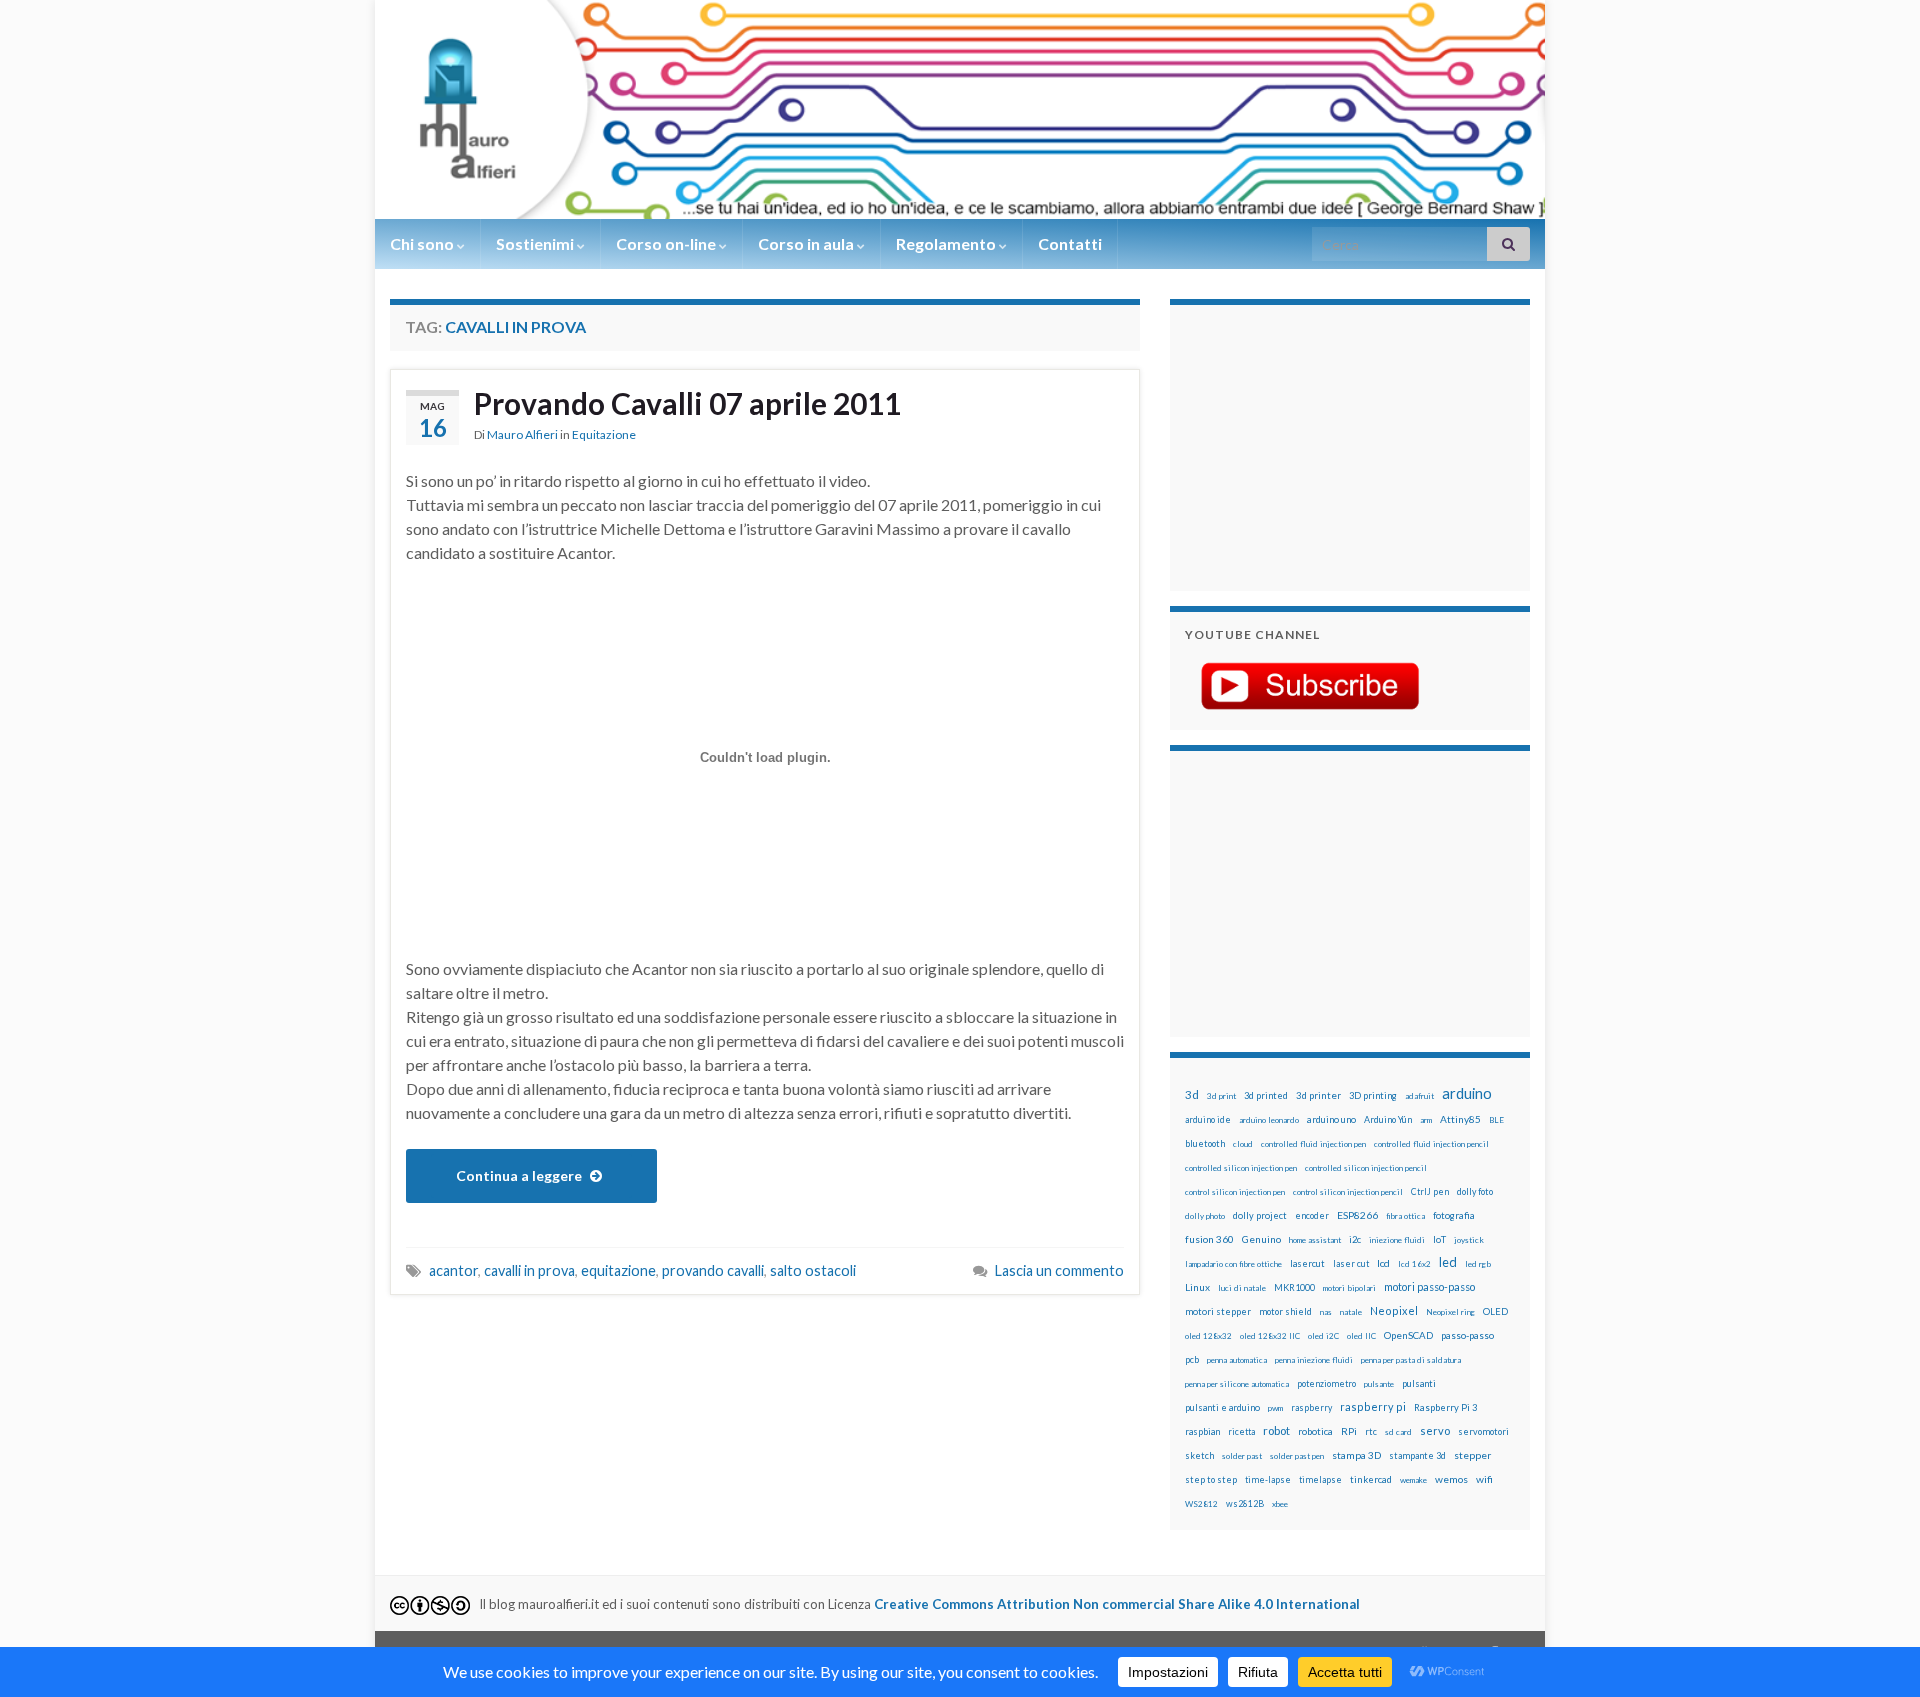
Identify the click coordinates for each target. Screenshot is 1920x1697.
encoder (1312, 1215)
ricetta (1241, 1432)
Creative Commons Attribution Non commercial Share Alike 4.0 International (1117, 1604)
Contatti (1070, 243)
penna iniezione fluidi (1314, 1360)
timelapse (1320, 1480)
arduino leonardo (1269, 1120)
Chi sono (423, 243)
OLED (1495, 1311)
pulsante (1379, 1384)
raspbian (1202, 1431)
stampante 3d (1417, 1455)
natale (1351, 1312)
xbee (1280, 1504)
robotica (1315, 1431)
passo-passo (1467, 1335)
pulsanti (1419, 1383)
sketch (1199, 1455)
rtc (1371, 1431)
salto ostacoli (813, 1270)
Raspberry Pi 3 (1445, 1407)
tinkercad (1371, 1479)
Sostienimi (536, 243)
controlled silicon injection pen (1241, 1168)
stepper (1472, 1455)
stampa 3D (1356, 1455)
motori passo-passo (1429, 1286)
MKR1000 (1294, 1287)
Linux (1197, 1287)
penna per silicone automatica (1237, 1384)
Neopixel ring (1450, 1312)
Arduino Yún (1388, 1119)
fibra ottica (1405, 1216)
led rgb (1478, 1264)
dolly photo (1205, 1216)
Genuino (1261, 1239)
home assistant (1315, 1240)
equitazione (618, 1270)
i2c (1355, 1239)
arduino (1467, 1093)
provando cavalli (713, 1270)
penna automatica (1237, 1360)
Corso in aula (807, 243)
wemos (1451, 1479)
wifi (1484, 1479)
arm (1426, 1120)
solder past (1242, 1456)
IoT (1439, 1239)
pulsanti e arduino (1222, 1407)
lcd (1383, 1263)
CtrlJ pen (1430, 1192)
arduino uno (1331, 1119)
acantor (453, 1270)
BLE (1496, 1120)
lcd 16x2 (1414, 1264)
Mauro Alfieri (522, 434)
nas (1326, 1312)
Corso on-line (667, 243)
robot (1276, 1430)
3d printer (1318, 1095)
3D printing (1373, 1095)
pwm (1275, 1408)
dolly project (1260, 1215)
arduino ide (1208, 1120)
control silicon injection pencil (1348, 1192)
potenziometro (1326, 1383)
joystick (1469, 1240)
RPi (1349, 1431)
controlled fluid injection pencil (1431, 1144)
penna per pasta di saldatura (1411, 1360)
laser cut (1351, 1263)
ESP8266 (1357, 1215)
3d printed (1266, 1095)
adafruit (1419, 1096)
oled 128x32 (1208, 1336)
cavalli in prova (529, 1270)
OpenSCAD (1408, 1335)
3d (1192, 1094)
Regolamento (947, 243)
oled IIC (1361, 1336)
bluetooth (1205, 1143)
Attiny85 (1460, 1119)
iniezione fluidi (1397, 1240)
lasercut (1307, 1263)
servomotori (1483, 1431)
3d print (1221, 1096)
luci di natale (1242, 1288)
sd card (1398, 1432)
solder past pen (1297, 1456)
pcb (1192, 1359)
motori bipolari (1349, 1288)
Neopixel (1394, 1310)
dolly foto (1475, 1191)
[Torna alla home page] (960, 109)
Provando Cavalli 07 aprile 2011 (687, 403)
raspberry (1311, 1407)
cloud (1243, 1144)
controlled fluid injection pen (1313, 1144)
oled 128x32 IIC (1270, 1336)
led (1448, 1262)
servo (1435, 1430)
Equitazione (604, 434)
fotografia (1454, 1215)
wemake (1413, 1480)
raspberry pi (1373, 1406)
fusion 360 (1209, 1239)
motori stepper (1218, 1311)
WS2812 (1201, 1504)
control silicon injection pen (1235, 1192)
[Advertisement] (1310, 445)
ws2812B (1245, 1503)
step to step (1211, 1479)
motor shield (1285, 1311)
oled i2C (1323, 1336)
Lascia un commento (1059, 1270)
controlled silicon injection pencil (1366, 1168)
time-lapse (1268, 1480)
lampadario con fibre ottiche (1233, 1264)
